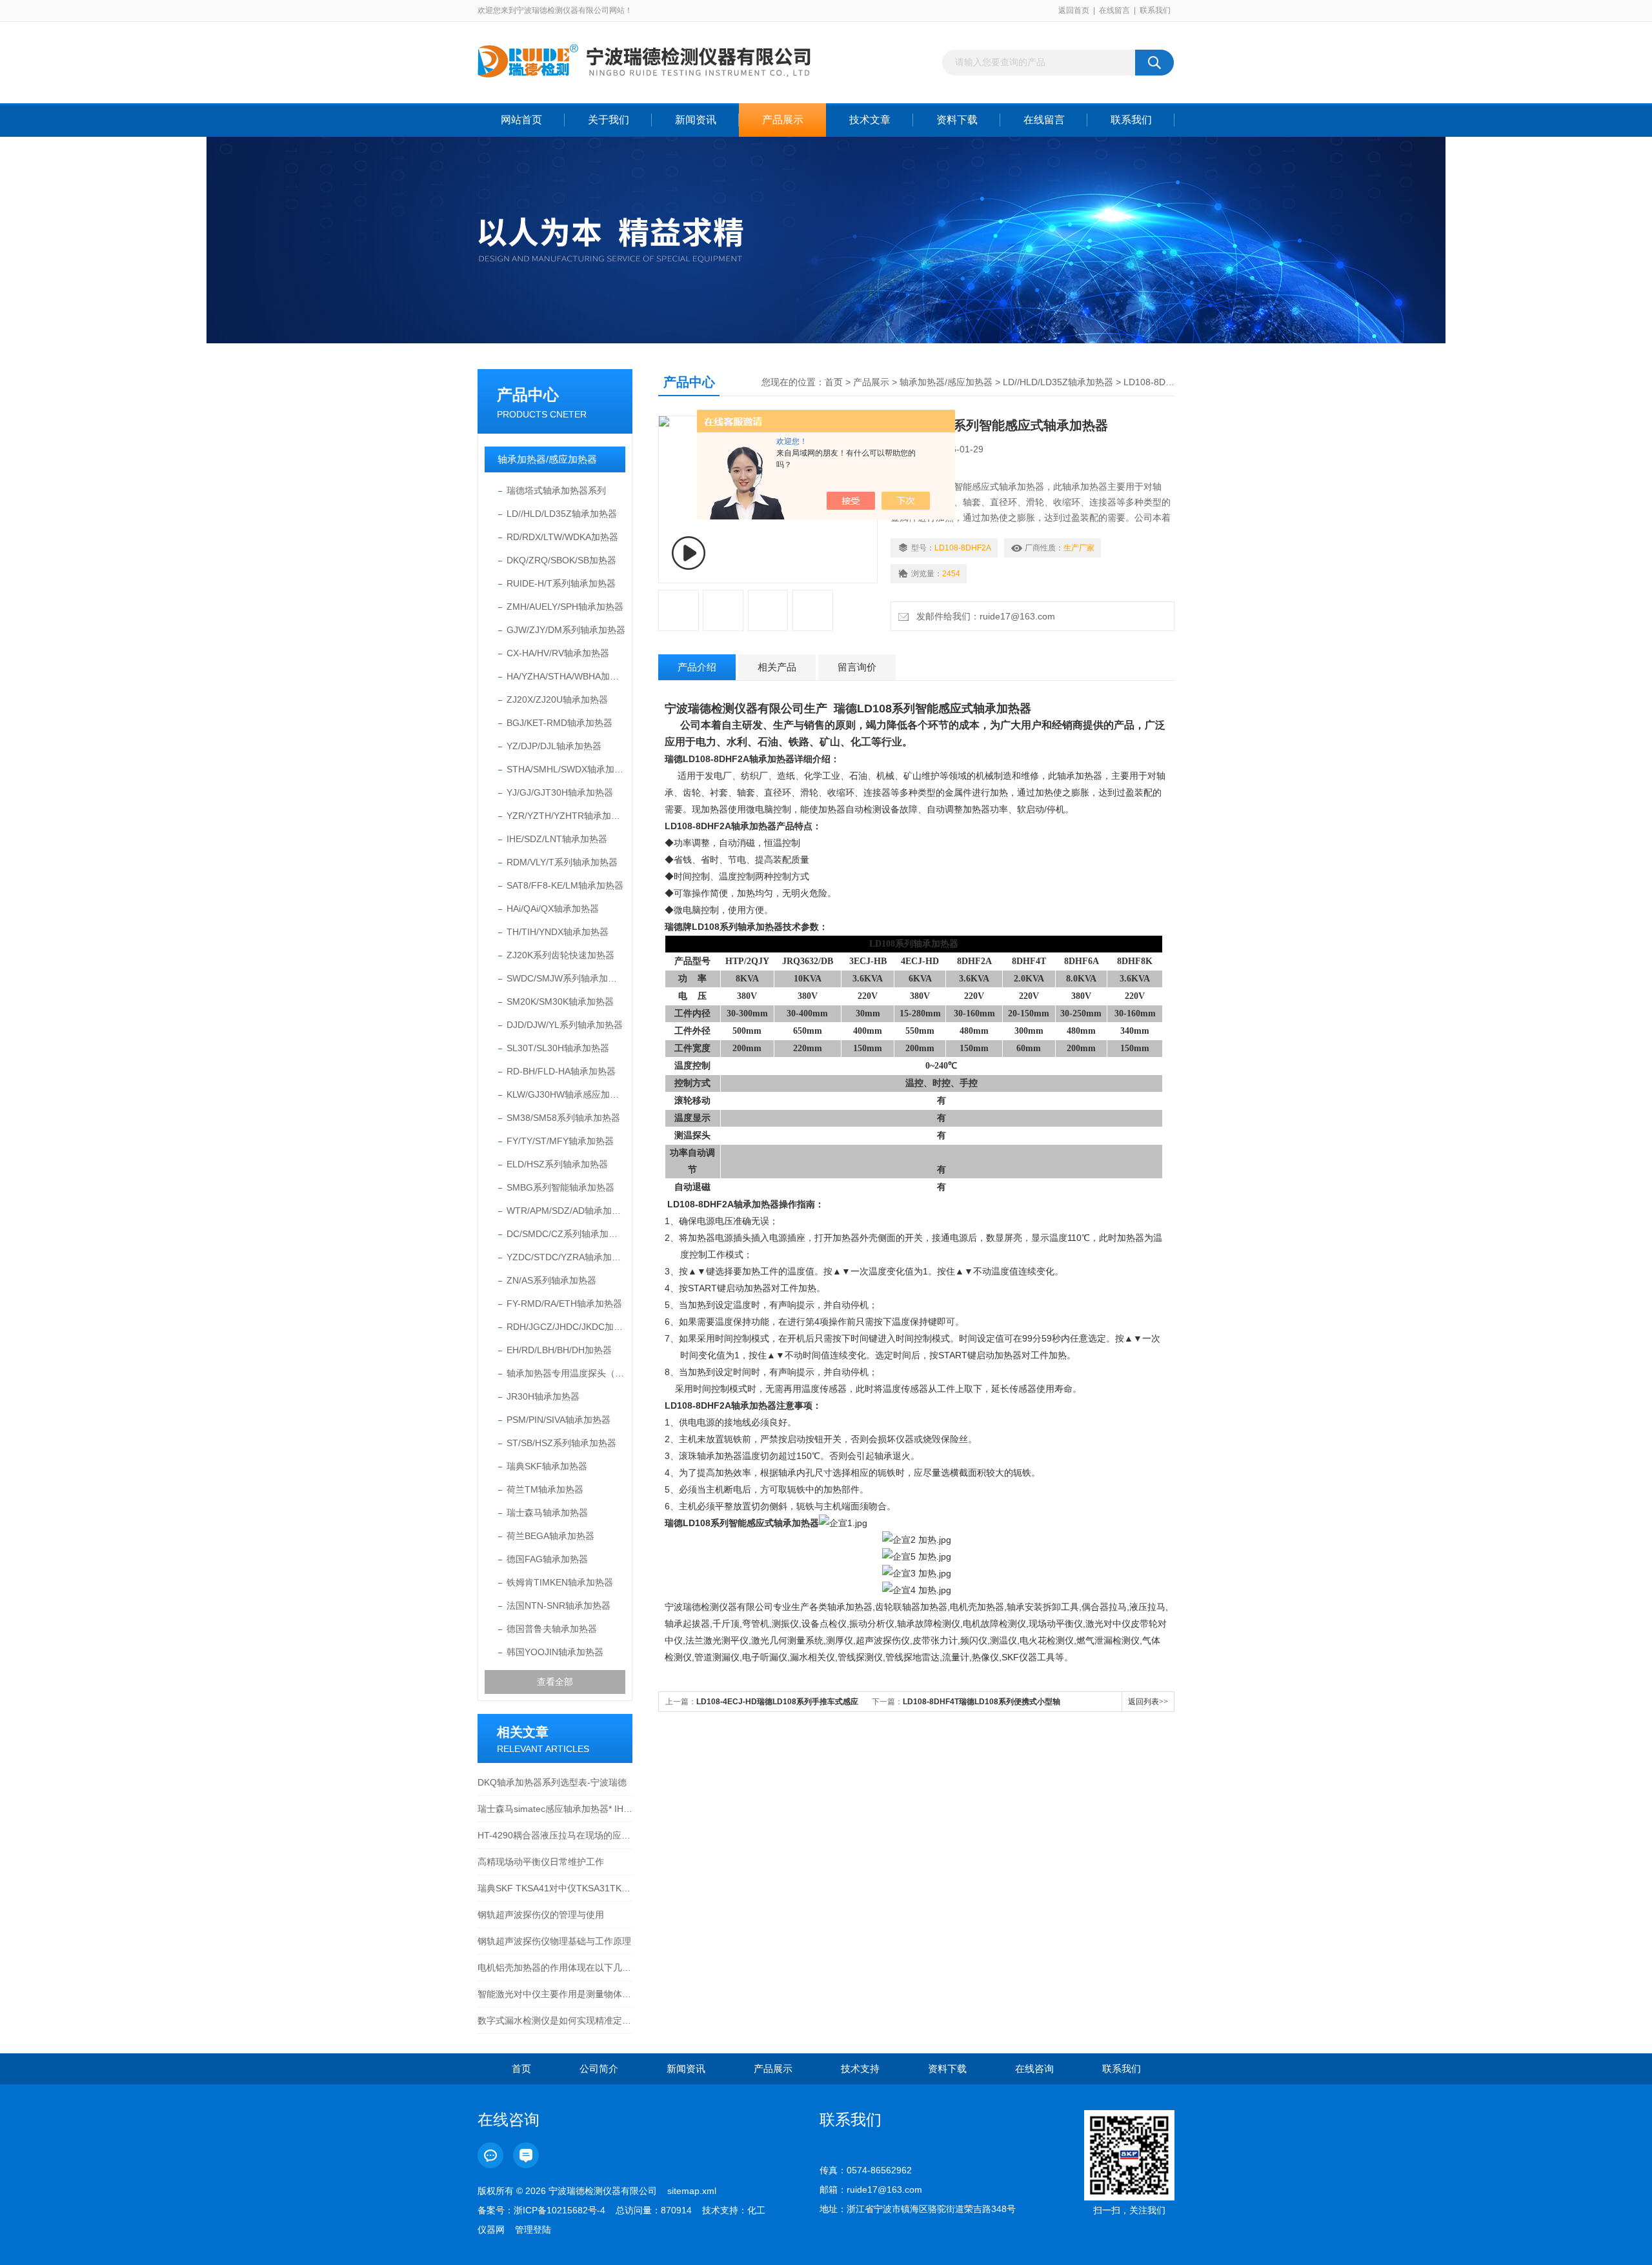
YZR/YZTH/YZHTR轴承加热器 (566, 816)
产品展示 (783, 120)
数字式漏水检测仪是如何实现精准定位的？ (555, 2020)
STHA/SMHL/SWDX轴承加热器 (566, 769)
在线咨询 (1034, 2069)
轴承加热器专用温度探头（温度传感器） (566, 1373)
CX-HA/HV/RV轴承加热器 (558, 653)
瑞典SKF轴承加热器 (547, 1466)
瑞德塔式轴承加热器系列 (556, 490)
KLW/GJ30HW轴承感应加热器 (566, 1094)
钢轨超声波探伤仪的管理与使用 (541, 1915)
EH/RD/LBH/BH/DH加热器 (559, 1350)
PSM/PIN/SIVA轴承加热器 (559, 1420)
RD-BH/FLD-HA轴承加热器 (561, 1071)
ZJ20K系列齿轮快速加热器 (560, 955)
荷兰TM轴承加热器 (545, 1489)
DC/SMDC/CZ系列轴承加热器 (566, 1234)
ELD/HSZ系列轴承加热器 (557, 1164)
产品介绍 (697, 667)
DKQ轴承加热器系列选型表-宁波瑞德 (552, 1782)
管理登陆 (533, 2230)
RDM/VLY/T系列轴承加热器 (562, 862)
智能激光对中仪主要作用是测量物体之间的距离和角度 (555, 1994)
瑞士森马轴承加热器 (547, 1513)
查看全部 (555, 1682)
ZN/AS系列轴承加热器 (551, 1280)
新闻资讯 (696, 120)
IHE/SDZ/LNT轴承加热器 (557, 839)
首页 (834, 382)
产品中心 (528, 395)
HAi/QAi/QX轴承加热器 (553, 909)
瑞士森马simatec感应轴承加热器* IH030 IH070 (555, 1809)
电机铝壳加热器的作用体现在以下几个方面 (555, 1968)
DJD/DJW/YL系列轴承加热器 (565, 1025)
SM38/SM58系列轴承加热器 (563, 1118)
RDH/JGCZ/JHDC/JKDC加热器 (566, 1327)
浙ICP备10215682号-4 (559, 2210)
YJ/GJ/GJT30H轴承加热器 (560, 792)
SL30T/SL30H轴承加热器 (558, 1048)
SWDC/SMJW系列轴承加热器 (566, 978)
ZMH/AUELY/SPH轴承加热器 (565, 607)
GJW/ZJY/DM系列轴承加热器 (566, 630)
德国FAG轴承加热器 (547, 1559)
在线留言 (1114, 10)
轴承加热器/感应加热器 (547, 459)
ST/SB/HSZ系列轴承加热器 (561, 1443)
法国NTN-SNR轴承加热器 (559, 1606)
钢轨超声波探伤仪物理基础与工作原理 (554, 1941)
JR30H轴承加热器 (543, 1396)
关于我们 (609, 120)
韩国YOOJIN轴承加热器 (555, 1652)
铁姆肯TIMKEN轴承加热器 (560, 1582)
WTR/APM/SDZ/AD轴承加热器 (566, 1211)
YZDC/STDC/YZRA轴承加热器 (566, 1257)
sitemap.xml (692, 2191)
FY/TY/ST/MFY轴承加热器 (560, 1141)
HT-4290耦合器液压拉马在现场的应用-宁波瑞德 (555, 1835)
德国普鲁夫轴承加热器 (552, 1629)
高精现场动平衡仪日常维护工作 (541, 1862)
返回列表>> (1148, 1702)
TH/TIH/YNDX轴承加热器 (558, 932)
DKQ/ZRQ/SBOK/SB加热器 (561, 560)
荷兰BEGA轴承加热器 (550, 1536)
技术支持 (860, 2069)
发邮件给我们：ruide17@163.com (983, 616)
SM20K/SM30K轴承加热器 (560, 1002)
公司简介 (599, 2069)
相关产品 (777, 667)
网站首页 (521, 120)
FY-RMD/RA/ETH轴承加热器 (564, 1304)
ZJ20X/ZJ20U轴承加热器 (557, 700)
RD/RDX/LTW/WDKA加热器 (562, 537)
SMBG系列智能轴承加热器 (560, 1187)
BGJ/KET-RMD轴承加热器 (559, 723)
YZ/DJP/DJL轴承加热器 (554, 746)
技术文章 (870, 120)
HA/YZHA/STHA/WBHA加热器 (566, 676)
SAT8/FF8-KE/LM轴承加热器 (565, 885)
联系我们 (1155, 10)
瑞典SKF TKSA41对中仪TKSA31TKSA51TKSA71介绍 (555, 1888)
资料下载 (957, 120)
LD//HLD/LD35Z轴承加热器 (562, 514)
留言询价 (857, 667)
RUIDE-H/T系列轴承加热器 (561, 583)
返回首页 (1074, 10)
